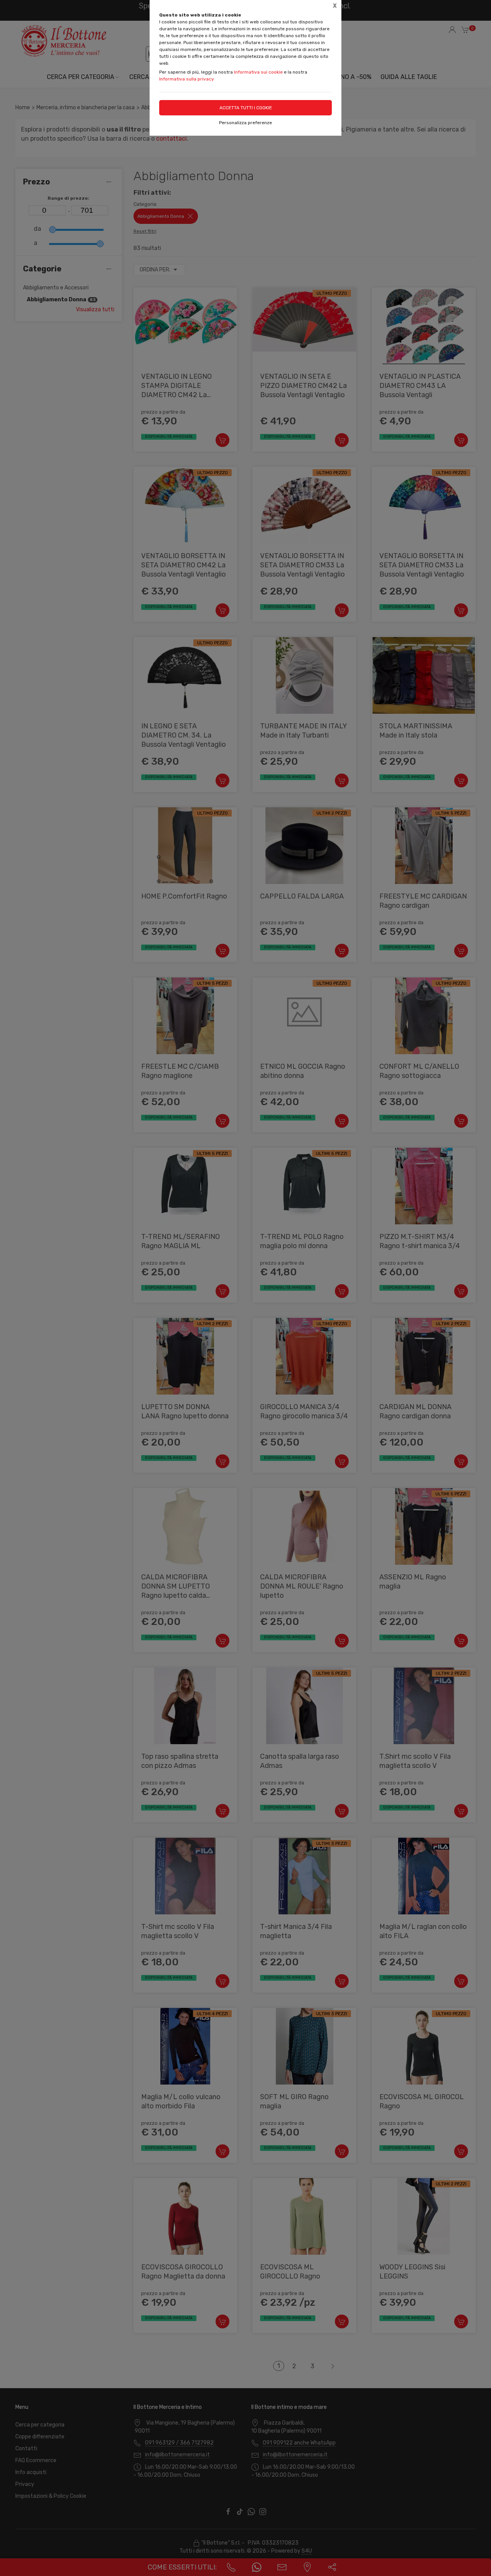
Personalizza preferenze (245, 123)
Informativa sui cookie (258, 72)
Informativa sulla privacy (187, 79)
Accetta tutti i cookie (246, 108)
